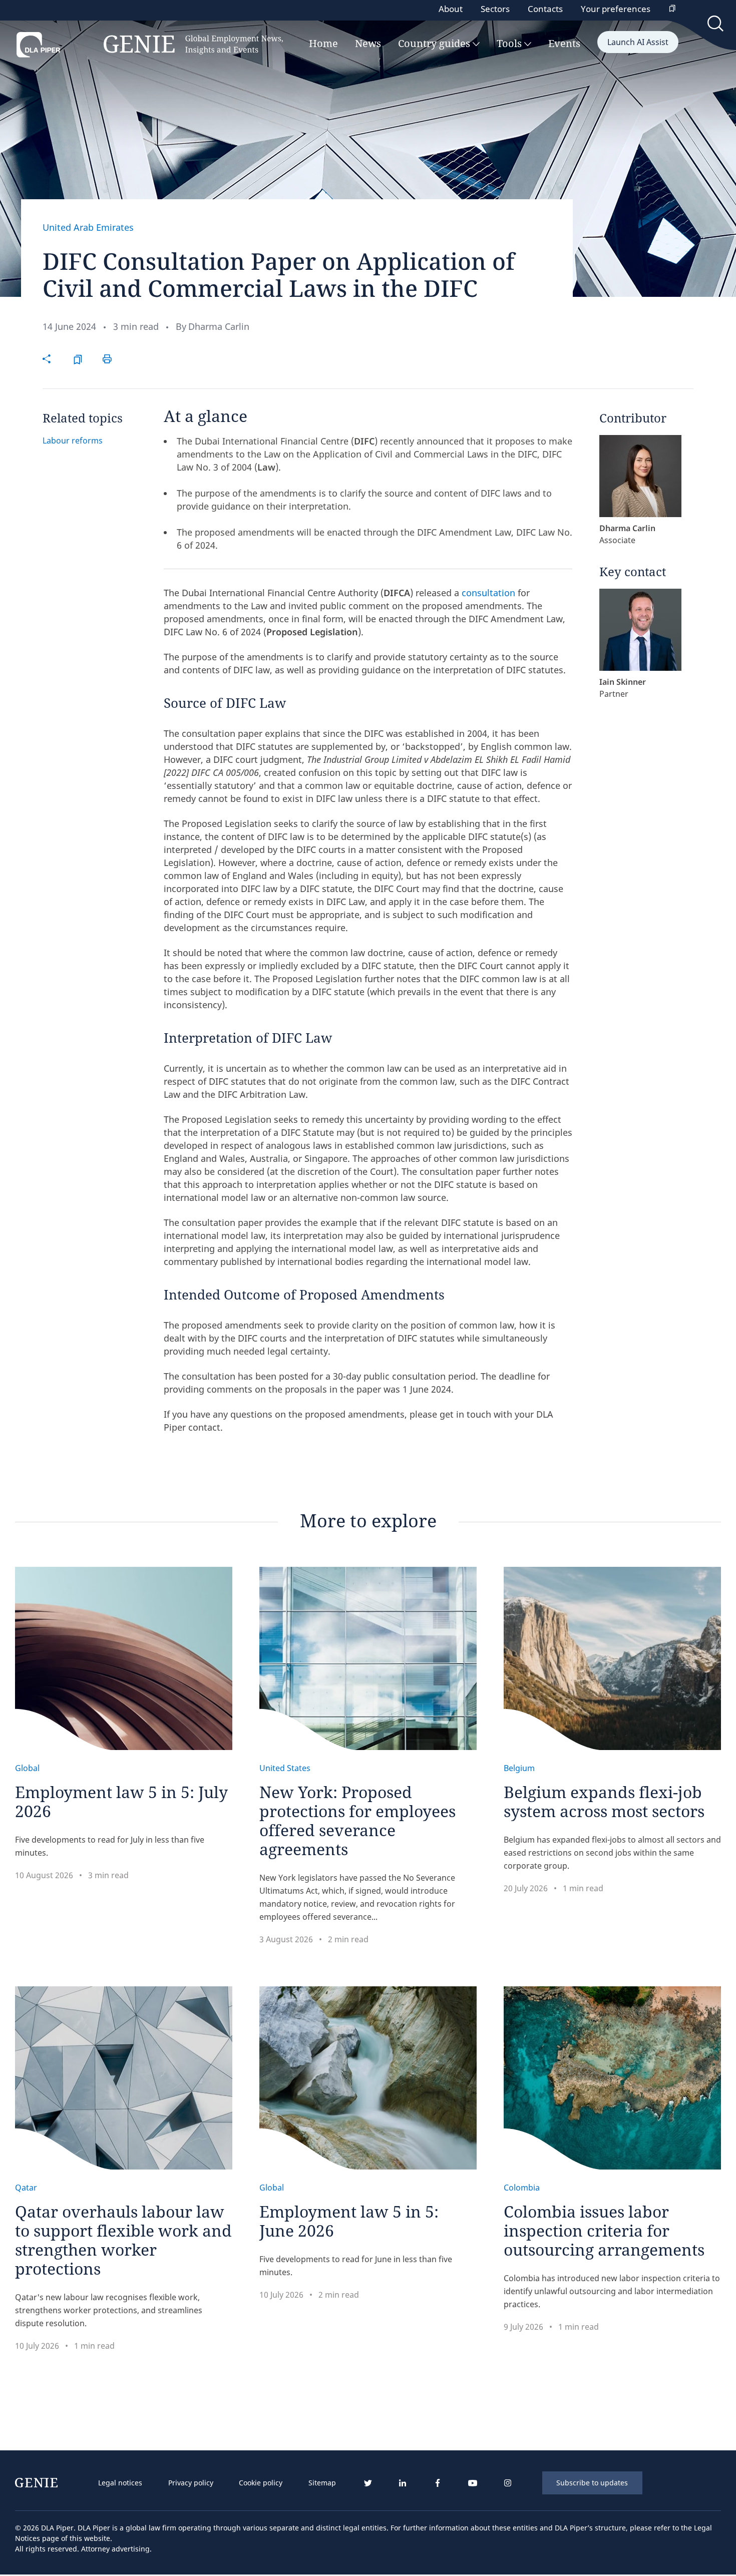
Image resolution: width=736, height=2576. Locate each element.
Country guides (435, 44)
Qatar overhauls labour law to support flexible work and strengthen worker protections (123, 2240)
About (451, 9)
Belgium (519, 1768)
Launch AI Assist (638, 42)
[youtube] (473, 2483)
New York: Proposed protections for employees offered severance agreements (357, 1820)
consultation (488, 593)
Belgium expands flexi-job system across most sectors (604, 1801)
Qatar (26, 2188)
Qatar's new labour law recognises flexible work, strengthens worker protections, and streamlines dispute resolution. (109, 2310)
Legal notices (120, 2483)
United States (285, 1768)
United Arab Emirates (88, 227)
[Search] (716, 26)
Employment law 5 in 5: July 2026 (121, 1801)
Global (27, 1768)
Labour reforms (73, 441)
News (368, 44)
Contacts (545, 9)
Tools (510, 44)
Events (564, 44)
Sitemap (322, 2483)
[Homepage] (150, 45)
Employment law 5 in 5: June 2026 (349, 2221)
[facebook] (438, 2483)
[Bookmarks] (672, 9)
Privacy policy (191, 2483)
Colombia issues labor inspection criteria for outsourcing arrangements (604, 2230)
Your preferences (616, 9)
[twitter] (367, 2483)
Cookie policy (261, 2483)
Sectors (495, 9)
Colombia (522, 2188)
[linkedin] (403, 2483)
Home (323, 44)
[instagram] (508, 2483)
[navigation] (217, 2483)
